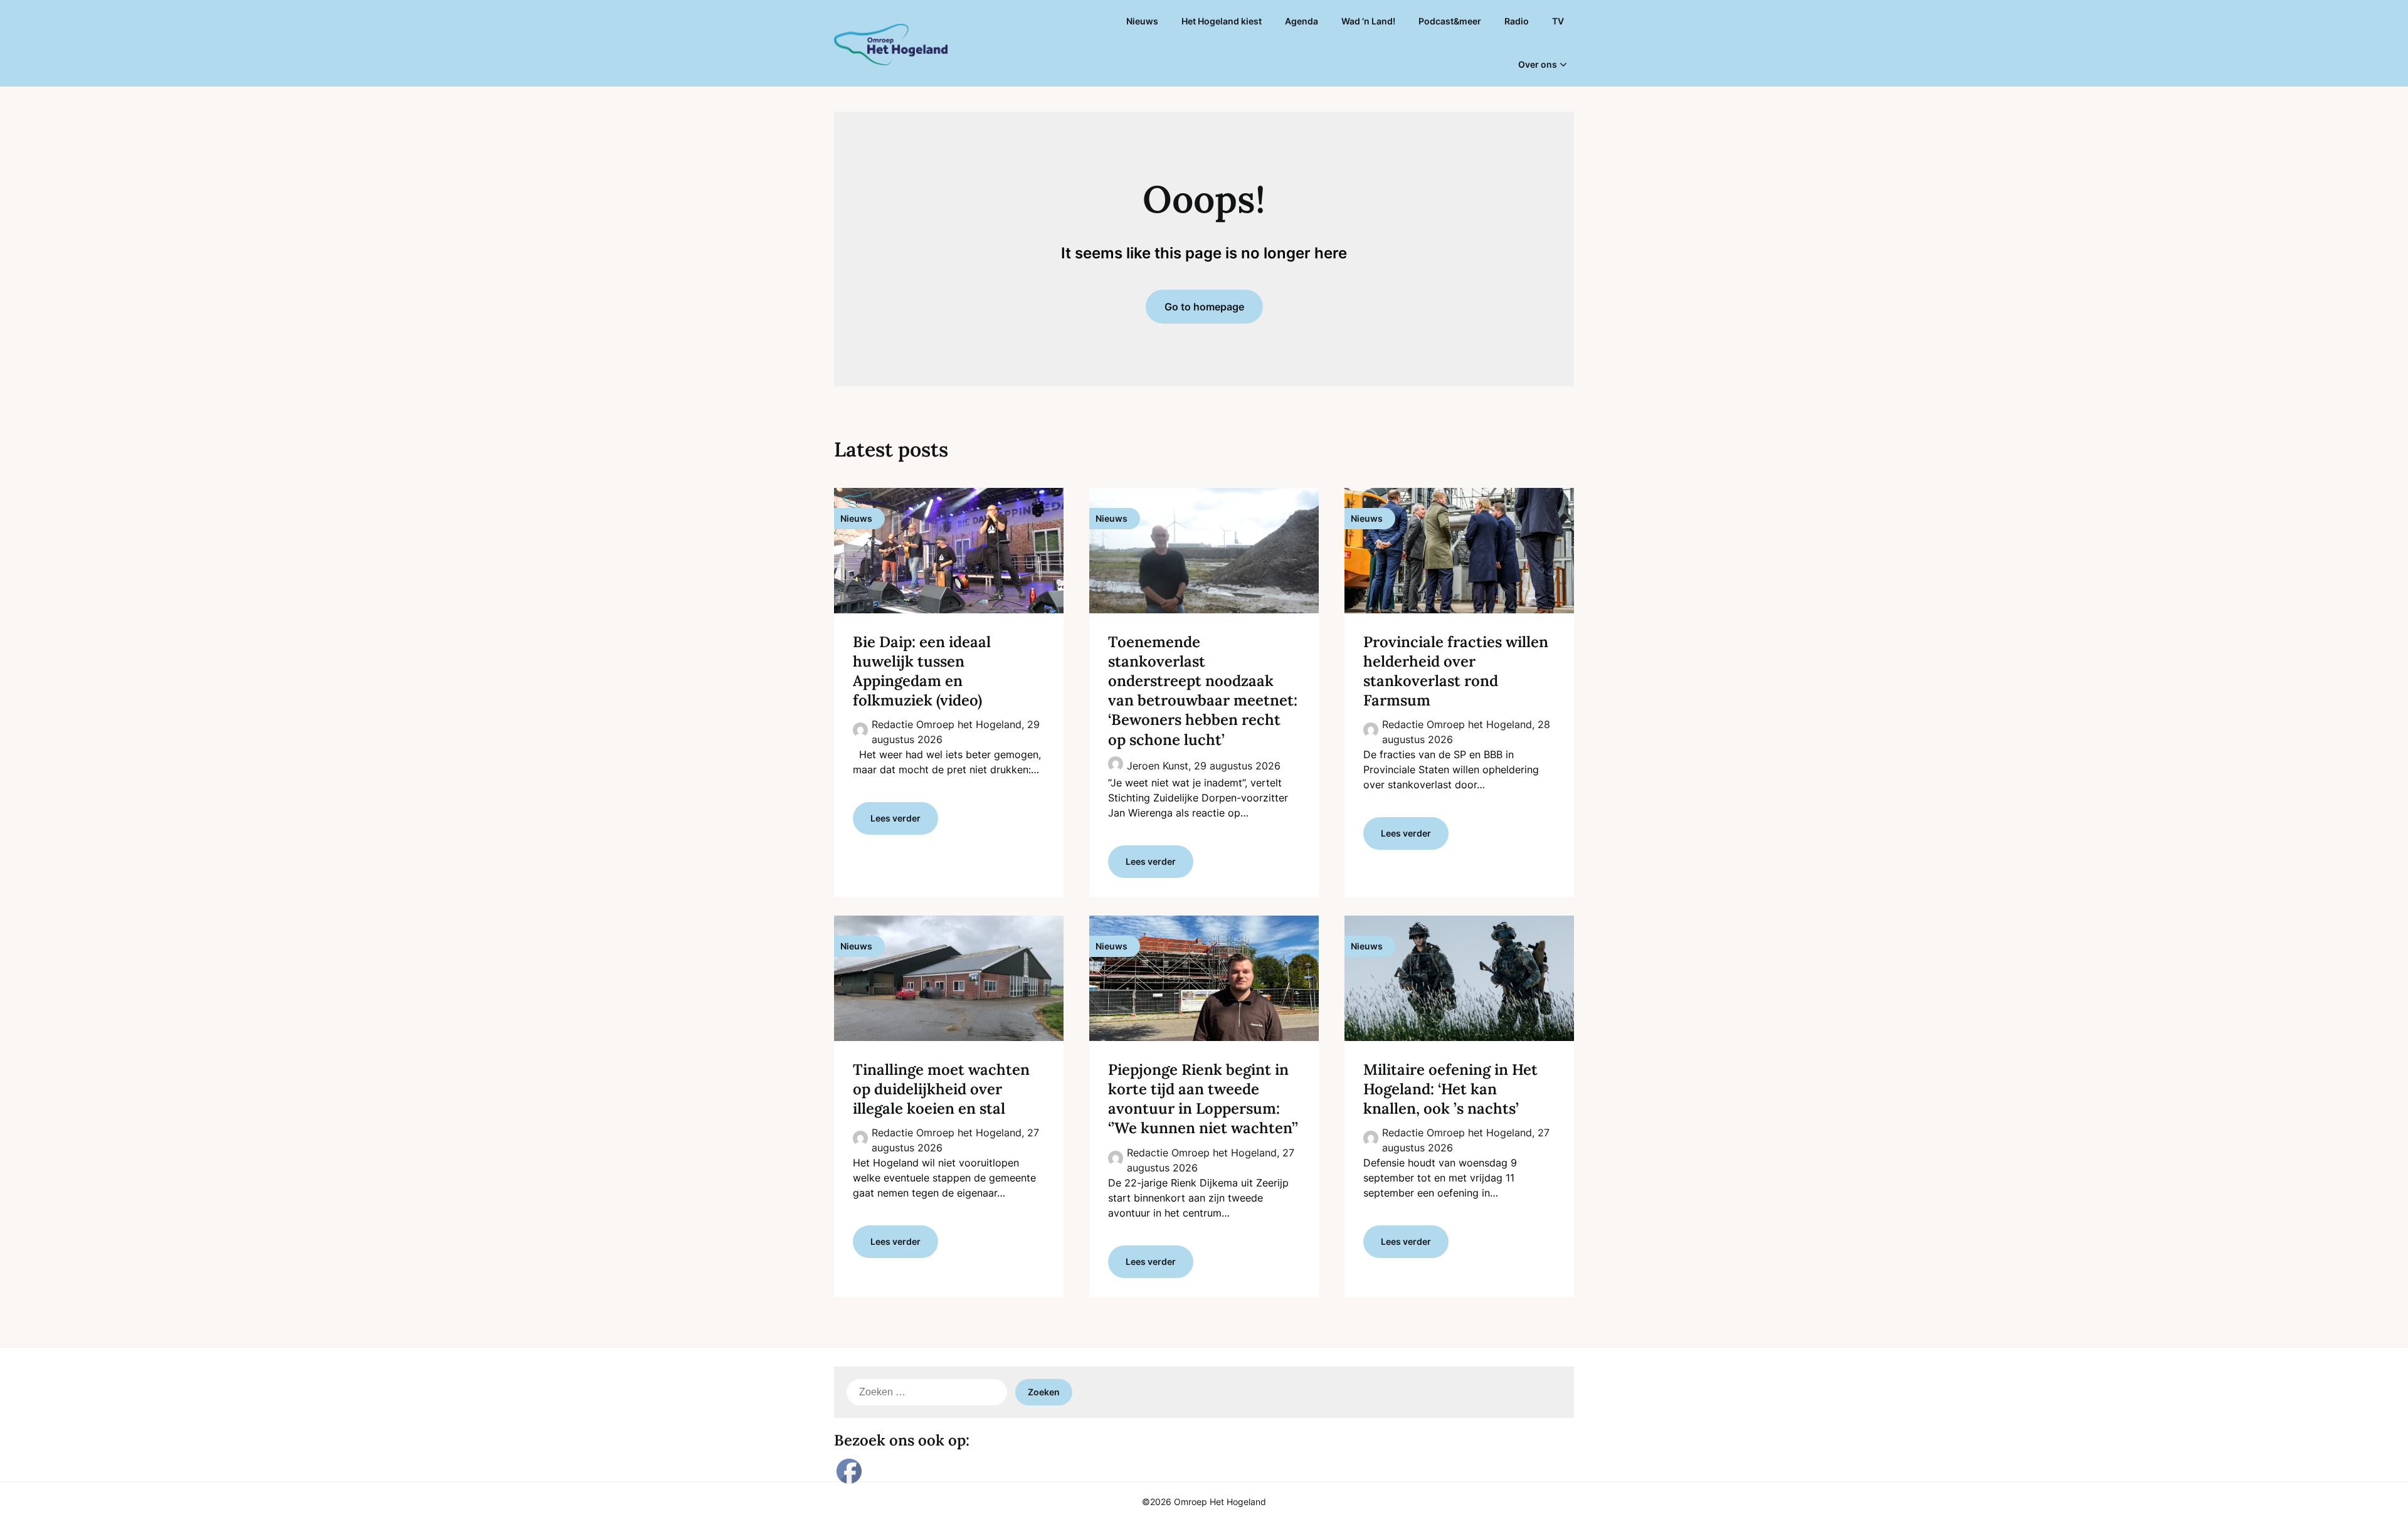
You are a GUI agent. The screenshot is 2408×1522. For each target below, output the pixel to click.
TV (1558, 21)
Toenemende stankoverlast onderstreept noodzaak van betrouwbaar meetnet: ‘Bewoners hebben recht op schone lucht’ (1203, 691)
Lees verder (895, 818)
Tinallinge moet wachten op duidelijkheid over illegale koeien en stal (941, 1089)
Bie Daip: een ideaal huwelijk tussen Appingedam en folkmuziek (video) (922, 671)
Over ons (1538, 64)
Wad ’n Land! (1368, 21)
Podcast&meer (1450, 21)
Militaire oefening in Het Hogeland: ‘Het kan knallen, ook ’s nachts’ (1450, 1089)
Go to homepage (1204, 307)
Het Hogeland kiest (1222, 21)
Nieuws (1142, 21)
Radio (1517, 21)
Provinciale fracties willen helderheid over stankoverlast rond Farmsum (1456, 671)
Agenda (1302, 21)
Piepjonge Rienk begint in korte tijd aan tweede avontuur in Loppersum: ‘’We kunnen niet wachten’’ (1203, 1099)
